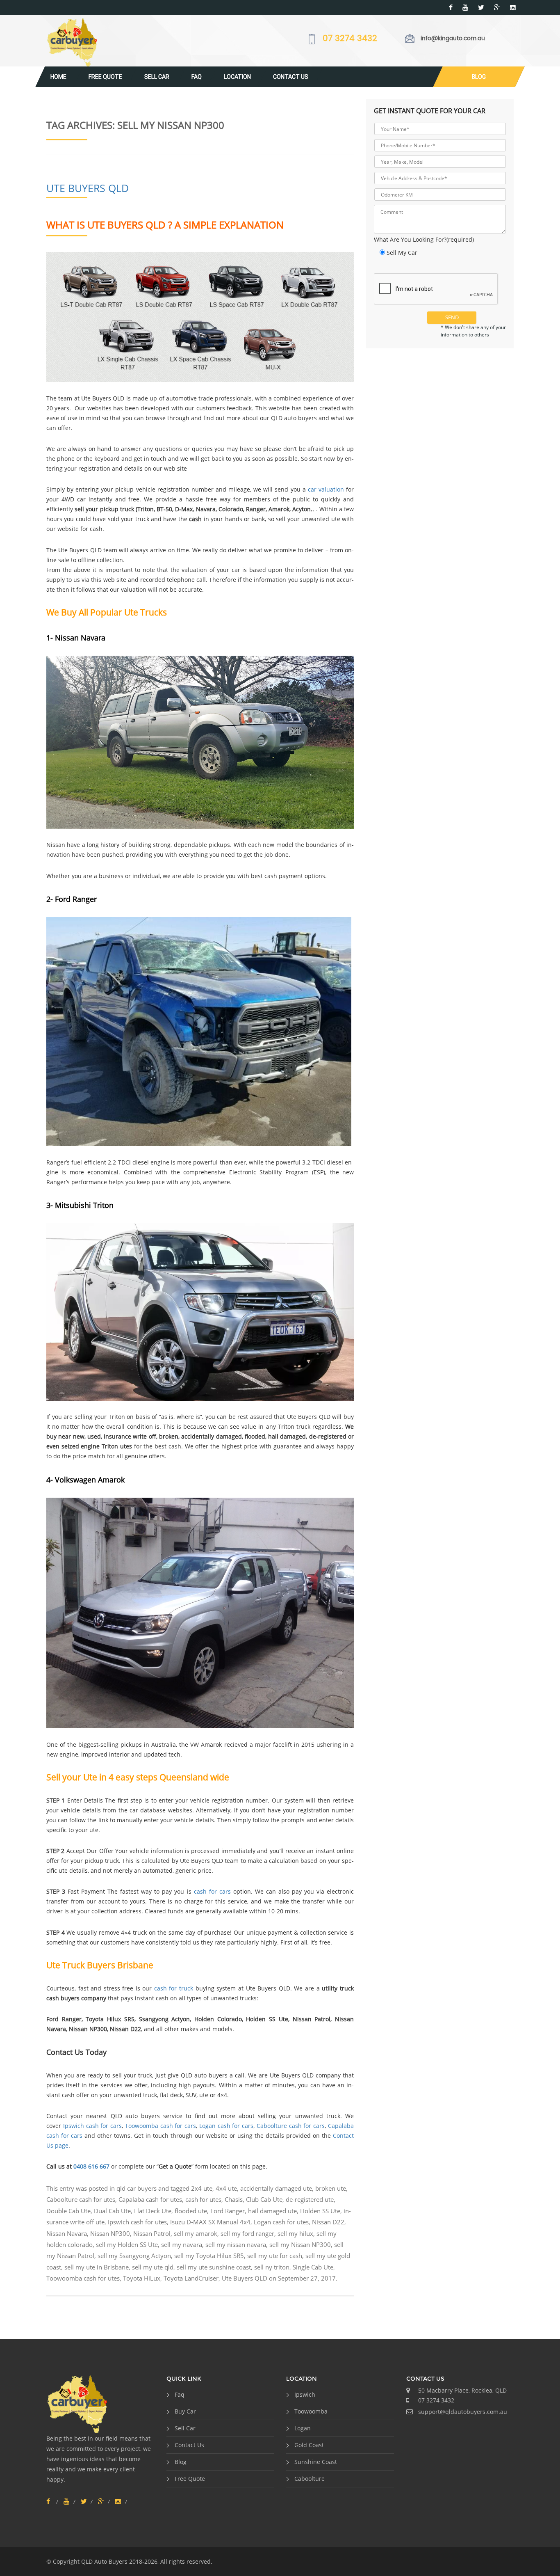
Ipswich (305, 2394)
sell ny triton (272, 2267)
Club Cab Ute (264, 2199)
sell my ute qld (153, 2267)
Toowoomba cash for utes (83, 2278)
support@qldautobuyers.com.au (463, 2412)
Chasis (234, 2199)
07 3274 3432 (350, 39)
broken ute (331, 2188)
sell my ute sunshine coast (214, 2267)
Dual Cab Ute (112, 2211)
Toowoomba (311, 2411)
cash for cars (212, 1891)
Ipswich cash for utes (137, 2222)
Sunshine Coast (316, 2462)
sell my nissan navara (236, 2244)
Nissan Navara (67, 2233)
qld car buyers (137, 2188)
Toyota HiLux (142, 2278)
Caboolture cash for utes (81, 2199)
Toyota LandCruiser (191, 2278)
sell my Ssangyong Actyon (134, 2256)
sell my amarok (196, 2233)
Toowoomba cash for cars (160, 2126)
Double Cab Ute (68, 2211)
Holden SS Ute (320, 2211)
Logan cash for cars (226, 2126)
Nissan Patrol (152, 2233)
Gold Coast (309, 2445)
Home (58, 77)
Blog (479, 77)
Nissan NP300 (110, 2233)
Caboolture (310, 2479)
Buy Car (185, 2411)
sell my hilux (295, 2233)
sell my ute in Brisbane (97, 2267)
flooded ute (191, 2211)
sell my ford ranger (247, 2233)
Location (237, 77)
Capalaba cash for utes (150, 2199)
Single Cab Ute (313, 2267)
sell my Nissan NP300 (300, 2244)
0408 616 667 (91, 2166)
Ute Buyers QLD (88, 188)
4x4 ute (226, 2188)
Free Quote (105, 77)
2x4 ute (202, 2188)
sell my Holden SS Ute (127, 2244)
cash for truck (174, 1988)
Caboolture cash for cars (291, 2126)
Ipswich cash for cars (92, 2126)
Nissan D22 (328, 2222)
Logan (303, 2428)
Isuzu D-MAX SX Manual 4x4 (210, 2222)
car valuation (326, 489)
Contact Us (291, 77)
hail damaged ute (272, 2211)
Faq (197, 77)
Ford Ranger (228, 2211)
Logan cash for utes (281, 2222)
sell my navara (182, 2244)
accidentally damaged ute (276, 2188)
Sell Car (157, 77)
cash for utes (203, 2199)
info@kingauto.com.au (453, 38)
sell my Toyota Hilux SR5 (209, 2256)
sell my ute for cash (275, 2256)
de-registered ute (310, 2199)
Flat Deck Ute (153, 2211)
